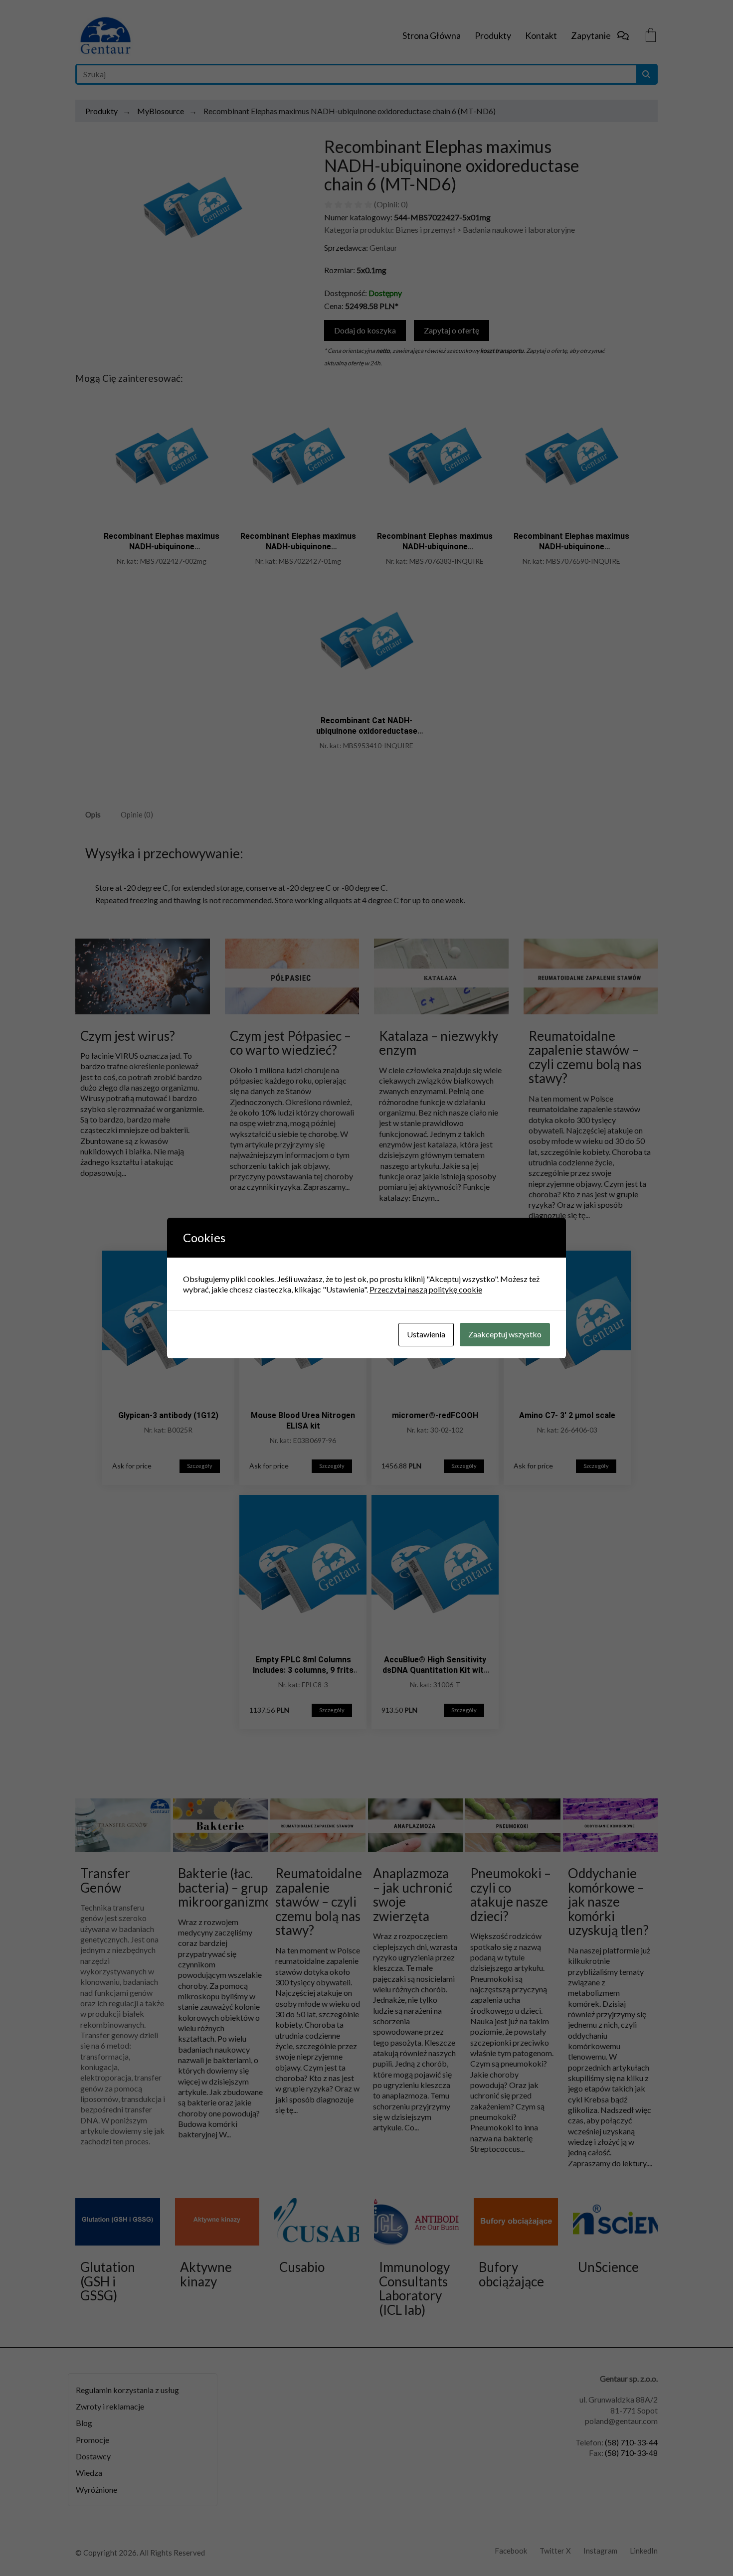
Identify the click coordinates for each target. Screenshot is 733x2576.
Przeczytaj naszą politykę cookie (426, 1289)
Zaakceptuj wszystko (505, 1334)
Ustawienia (426, 1334)
